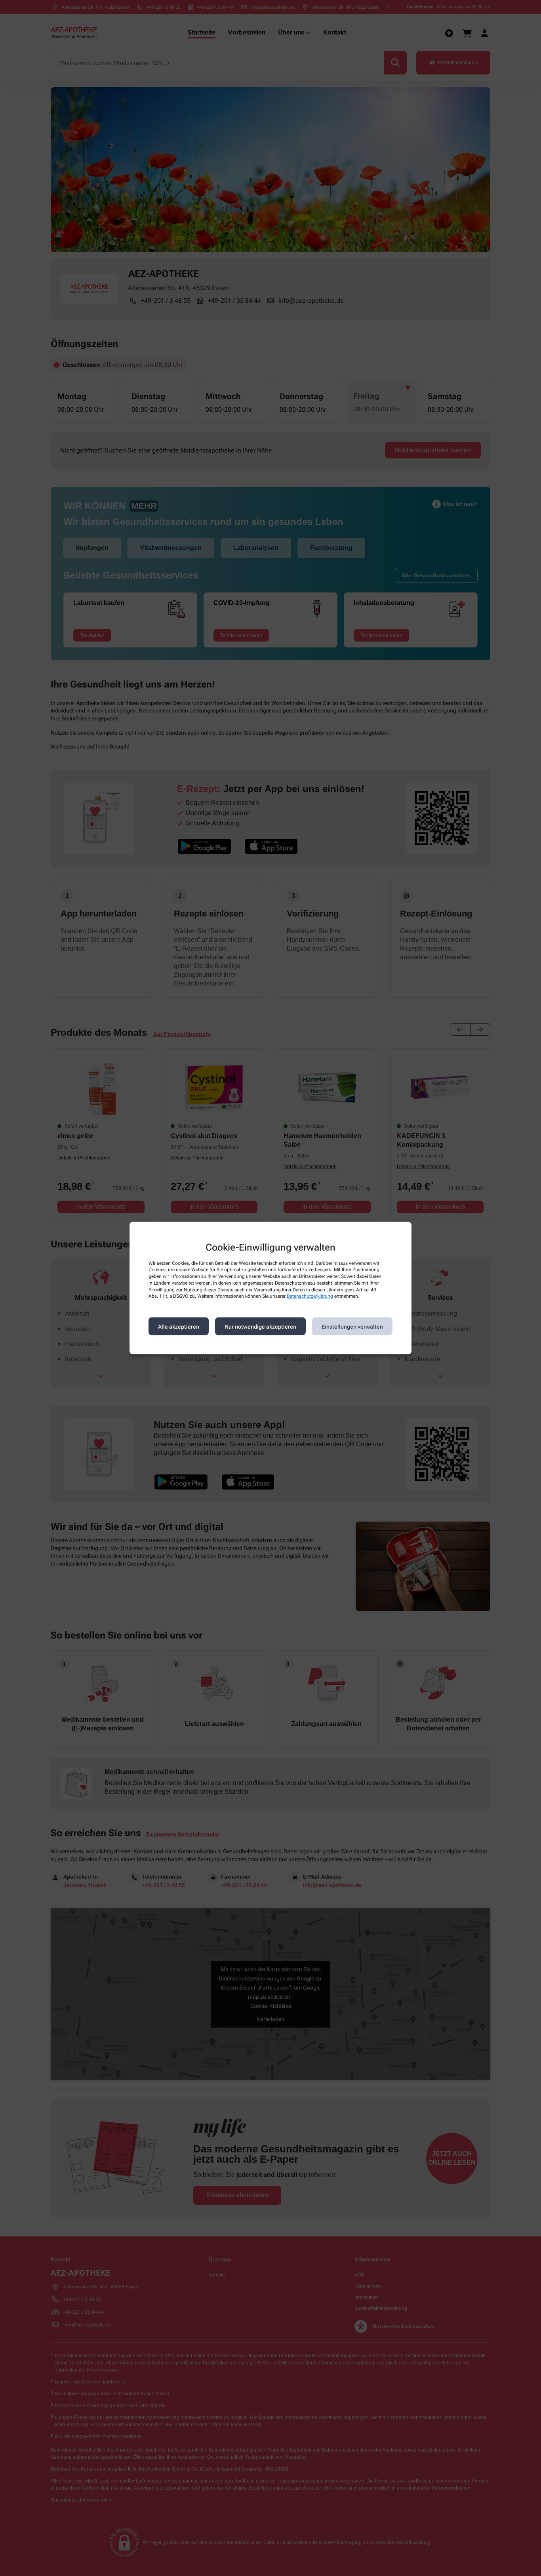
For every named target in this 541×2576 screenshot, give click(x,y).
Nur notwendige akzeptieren (260, 1326)
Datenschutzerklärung (310, 1296)
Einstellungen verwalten (352, 1326)
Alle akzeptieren (179, 1326)
